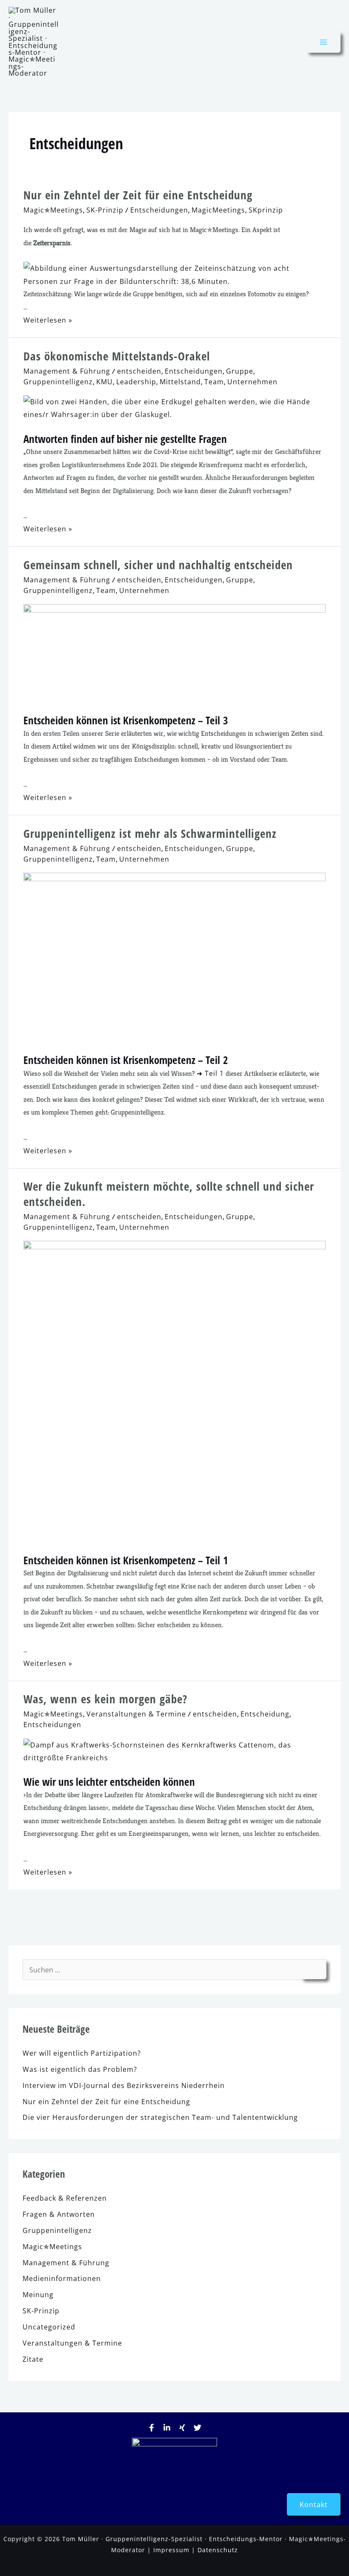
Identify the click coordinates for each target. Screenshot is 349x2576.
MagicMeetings (218, 210)
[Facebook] (152, 2428)
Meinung (38, 2294)
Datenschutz (218, 2550)
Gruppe (240, 371)
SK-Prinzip (105, 210)
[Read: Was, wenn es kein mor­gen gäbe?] (174, 1751)
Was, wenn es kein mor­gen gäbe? (105, 1699)
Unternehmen (252, 382)
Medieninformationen (62, 2278)
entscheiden (139, 371)
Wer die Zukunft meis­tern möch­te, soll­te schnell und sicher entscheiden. (169, 1194)
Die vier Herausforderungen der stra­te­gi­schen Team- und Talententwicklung (160, 2117)
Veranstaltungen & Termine (136, 1714)
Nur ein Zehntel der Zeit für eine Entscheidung (138, 195)
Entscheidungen (159, 210)
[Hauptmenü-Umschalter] (323, 42)
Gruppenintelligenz (58, 382)
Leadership (136, 382)
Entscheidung (265, 1714)
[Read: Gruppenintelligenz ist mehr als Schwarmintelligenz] (174, 957)
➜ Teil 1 (210, 1073)
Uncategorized (49, 2327)
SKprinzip (266, 210)
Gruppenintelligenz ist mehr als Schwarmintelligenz (150, 833)
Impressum (171, 2550)
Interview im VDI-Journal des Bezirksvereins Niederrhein (124, 2085)
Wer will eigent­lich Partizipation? (82, 2053)
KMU (104, 382)
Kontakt (314, 2504)
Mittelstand (180, 382)
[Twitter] (197, 2428)
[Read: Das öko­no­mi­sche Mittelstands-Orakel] (174, 407)
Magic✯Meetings (53, 210)
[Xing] (182, 2428)
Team (214, 382)
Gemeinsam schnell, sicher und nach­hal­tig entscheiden (158, 565)
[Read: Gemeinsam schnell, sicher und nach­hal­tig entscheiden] (174, 653)
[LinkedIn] (167, 2428)
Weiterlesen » (48, 320)
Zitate (33, 2359)
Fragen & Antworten (59, 2214)
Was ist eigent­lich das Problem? (80, 2069)
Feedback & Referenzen (65, 2198)
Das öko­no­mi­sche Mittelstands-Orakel (117, 356)
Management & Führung (67, 371)
